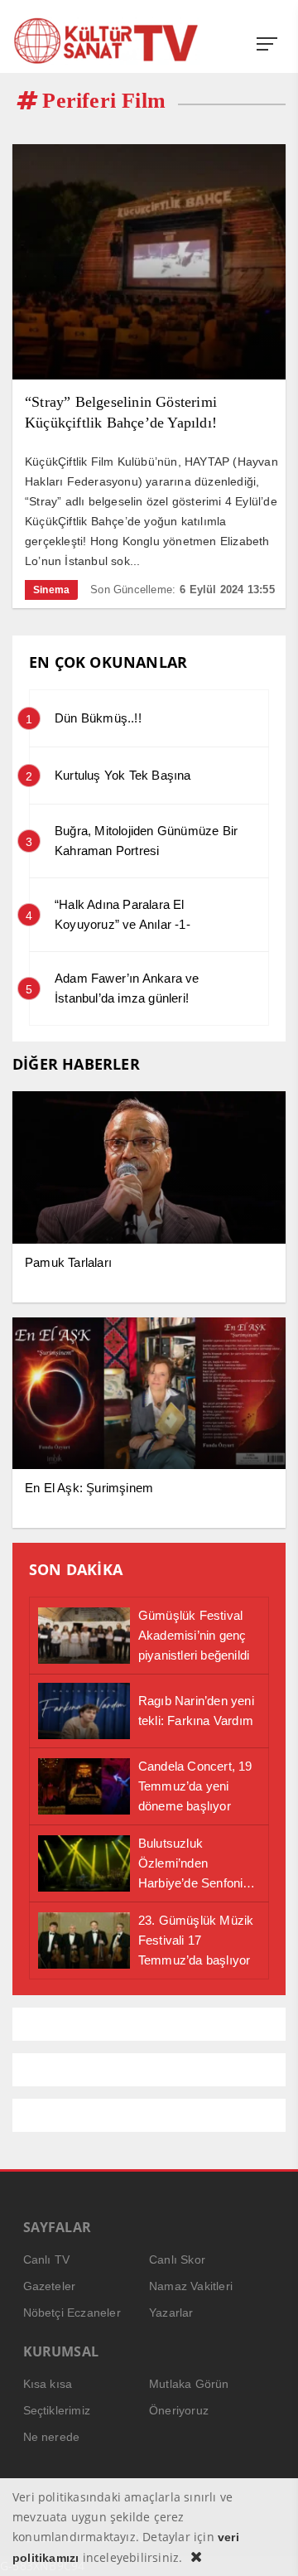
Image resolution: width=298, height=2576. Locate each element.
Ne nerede (52, 2437)
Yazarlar (171, 2313)
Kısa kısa (48, 2384)
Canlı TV (47, 2259)
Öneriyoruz (179, 2410)
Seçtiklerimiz (57, 2410)
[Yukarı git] (265, 2543)
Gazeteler (50, 2286)
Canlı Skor (177, 2259)
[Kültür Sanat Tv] (106, 41)
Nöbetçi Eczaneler (72, 2313)
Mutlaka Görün (189, 2384)
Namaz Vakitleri (191, 2286)
